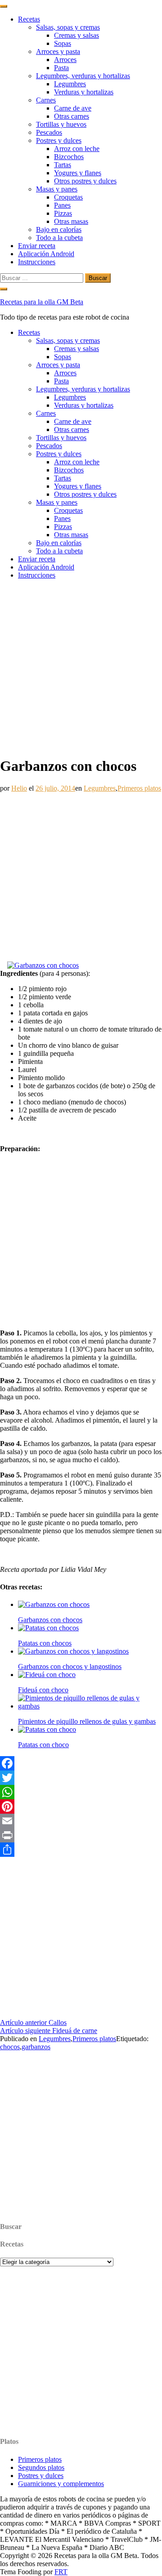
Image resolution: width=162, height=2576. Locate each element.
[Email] (81, 1821)
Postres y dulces (59, 140)
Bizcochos (69, 157)
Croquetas (68, 197)
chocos (10, 2047)
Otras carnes (72, 116)
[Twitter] (81, 1778)
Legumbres (70, 84)
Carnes (46, 100)
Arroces (65, 60)
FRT (61, 2572)
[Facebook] (81, 1763)
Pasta (61, 68)
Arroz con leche (77, 149)
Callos (33, 2022)
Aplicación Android (46, 254)
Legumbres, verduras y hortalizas (83, 76)
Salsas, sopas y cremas (68, 27)
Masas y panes (57, 189)
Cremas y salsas (76, 35)
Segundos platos (41, 2467)
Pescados (49, 132)
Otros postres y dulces (85, 181)
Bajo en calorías (59, 229)
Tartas (63, 165)
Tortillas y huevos (61, 124)
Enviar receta (37, 246)
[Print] (81, 1835)
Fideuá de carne (49, 2031)
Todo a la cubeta (59, 238)
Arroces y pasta (58, 51)
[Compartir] (81, 1850)
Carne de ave (73, 108)
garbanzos (36, 2047)
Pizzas (63, 213)
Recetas (29, 19)
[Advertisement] (81, 667)
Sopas (63, 43)
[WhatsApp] (81, 1792)
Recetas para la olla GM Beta (42, 302)
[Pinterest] (81, 1806)
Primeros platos (139, 788)
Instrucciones (37, 262)
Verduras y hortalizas (84, 92)
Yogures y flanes (78, 173)
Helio (19, 788)
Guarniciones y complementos (61, 2484)
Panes (62, 205)
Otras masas (71, 221)
